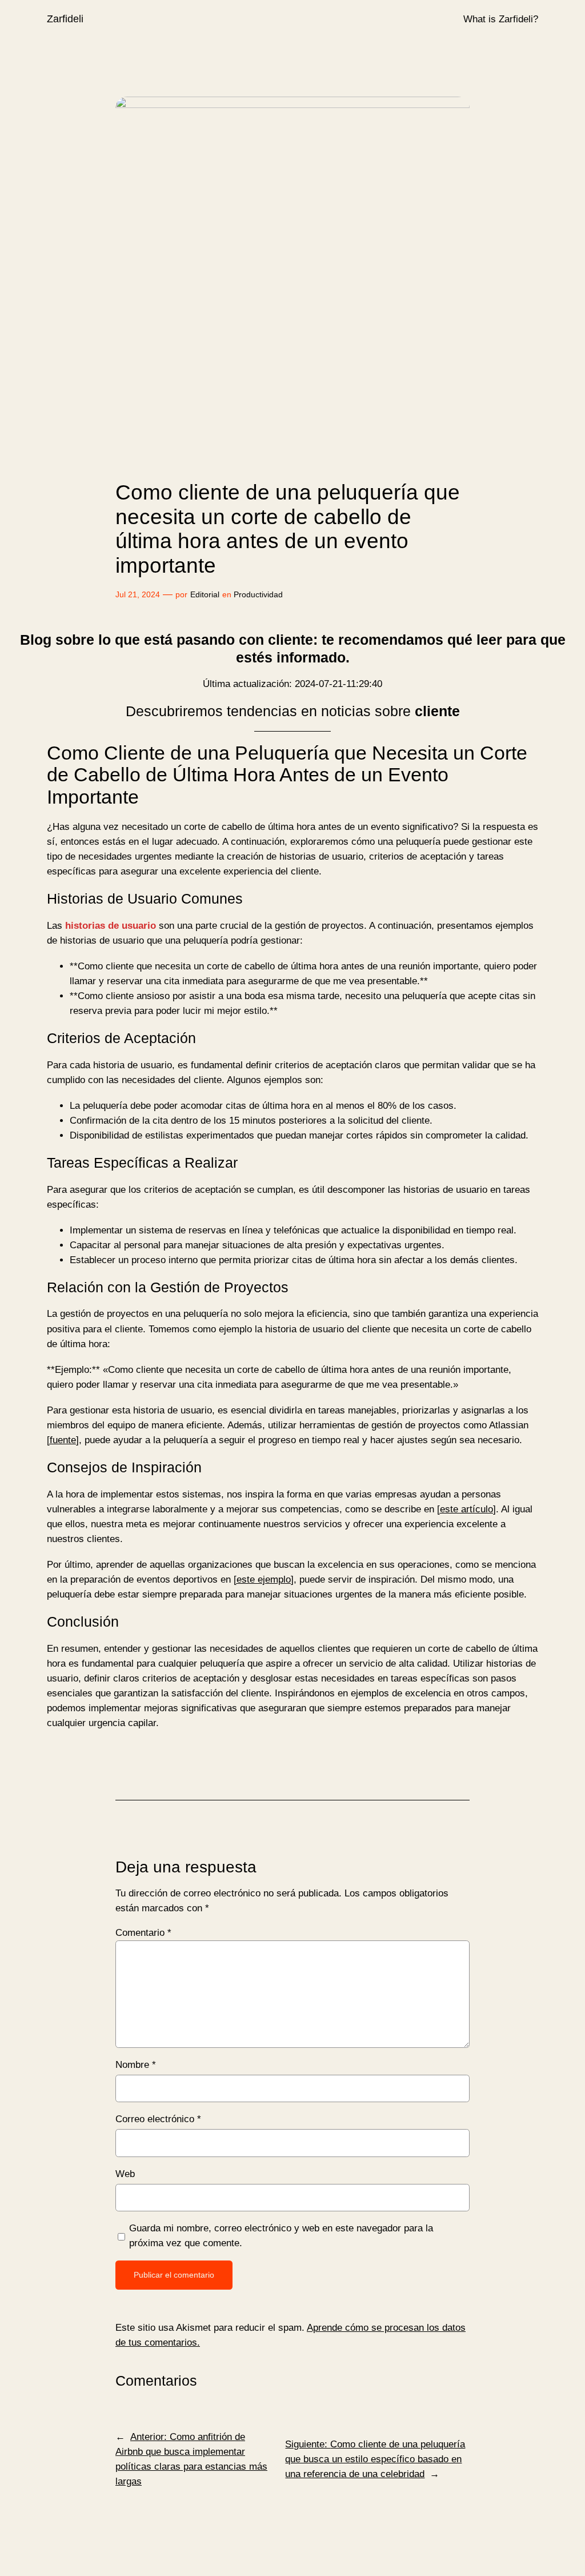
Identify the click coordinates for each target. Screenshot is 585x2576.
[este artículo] (466, 1509)
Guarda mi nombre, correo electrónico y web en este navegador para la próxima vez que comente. (281, 2236)
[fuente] (63, 1440)
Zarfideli (65, 19)
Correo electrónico (158, 2119)
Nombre (136, 2065)
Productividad (258, 594)
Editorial (205, 594)
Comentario (143, 1933)
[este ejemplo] (264, 1579)
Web (125, 2174)
